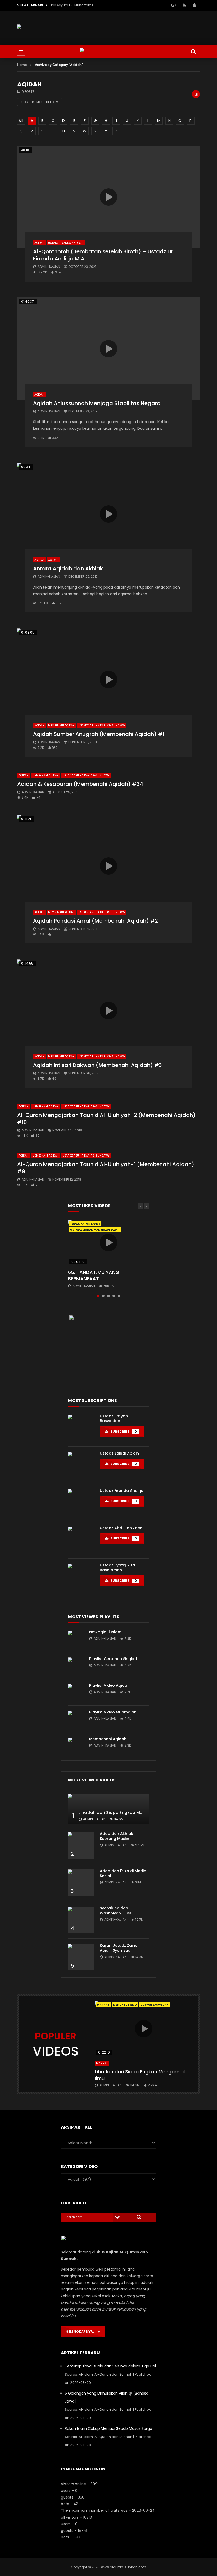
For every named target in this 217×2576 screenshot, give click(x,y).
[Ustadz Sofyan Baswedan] (81, 1428)
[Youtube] (184, 5)
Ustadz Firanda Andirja (66, 243)
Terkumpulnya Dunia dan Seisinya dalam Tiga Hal (110, 2366)
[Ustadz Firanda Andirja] (81, 1502)
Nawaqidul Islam (105, 1632)
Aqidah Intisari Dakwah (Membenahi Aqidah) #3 (98, 1065)
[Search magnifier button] (139, 2217)
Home (22, 65)
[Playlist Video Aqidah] (76, 1692)
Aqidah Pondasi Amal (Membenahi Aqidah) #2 (96, 921)
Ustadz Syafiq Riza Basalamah (117, 1568)
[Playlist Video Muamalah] (76, 1719)
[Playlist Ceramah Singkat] (76, 1665)
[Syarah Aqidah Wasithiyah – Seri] (81, 1920)
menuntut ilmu (125, 2005)
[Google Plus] (173, 5)
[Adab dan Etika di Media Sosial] (81, 1883)
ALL (21, 121)
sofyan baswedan (155, 2005)
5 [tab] (119, 1296)
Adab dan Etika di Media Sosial (123, 1873)
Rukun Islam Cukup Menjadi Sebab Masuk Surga (108, 2428)
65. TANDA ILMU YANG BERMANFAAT (94, 1275)
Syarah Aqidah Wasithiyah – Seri (116, 1911)
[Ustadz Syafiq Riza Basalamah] (81, 1577)
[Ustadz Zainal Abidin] (81, 1465)
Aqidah (39, 243)
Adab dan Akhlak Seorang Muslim (116, 1836)
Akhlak (39, 560)
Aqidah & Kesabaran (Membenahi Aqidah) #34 (80, 784)
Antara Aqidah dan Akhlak (68, 569)
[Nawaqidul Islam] (76, 1639)
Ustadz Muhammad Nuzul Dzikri (95, 1230)
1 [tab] (98, 1296)
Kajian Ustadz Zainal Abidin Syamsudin (119, 1948)
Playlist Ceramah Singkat (113, 1659)
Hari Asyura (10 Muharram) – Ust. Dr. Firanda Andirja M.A (75, 5)
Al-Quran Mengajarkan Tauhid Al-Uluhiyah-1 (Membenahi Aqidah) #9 (106, 1168)
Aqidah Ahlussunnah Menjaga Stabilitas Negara (97, 403)
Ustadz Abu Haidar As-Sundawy (102, 725)
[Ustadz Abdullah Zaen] (81, 1540)
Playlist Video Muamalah (113, 1712)
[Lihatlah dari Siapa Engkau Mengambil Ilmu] (108, 1809)
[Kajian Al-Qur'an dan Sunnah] (108, 51)
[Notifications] (195, 5)
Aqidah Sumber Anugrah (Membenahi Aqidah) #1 (99, 734)
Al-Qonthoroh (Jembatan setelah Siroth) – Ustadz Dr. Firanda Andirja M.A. (104, 255)
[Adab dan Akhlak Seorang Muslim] (81, 1845)
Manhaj (103, 2005)
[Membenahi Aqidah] (76, 1745)
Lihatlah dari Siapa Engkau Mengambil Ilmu (125, 1812)
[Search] (193, 52)
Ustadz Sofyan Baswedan (114, 1418)
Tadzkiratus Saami (85, 1224)
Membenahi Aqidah (61, 725)
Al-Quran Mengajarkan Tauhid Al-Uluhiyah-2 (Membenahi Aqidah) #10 (106, 1119)
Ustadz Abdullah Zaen (121, 1528)
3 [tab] (108, 1296)
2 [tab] (103, 1296)
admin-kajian (49, 267)
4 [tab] (114, 1296)
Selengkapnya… (82, 2332)
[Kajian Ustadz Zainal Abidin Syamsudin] (81, 1957)
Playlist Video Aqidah (109, 1685)
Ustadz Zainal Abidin (119, 1453)
